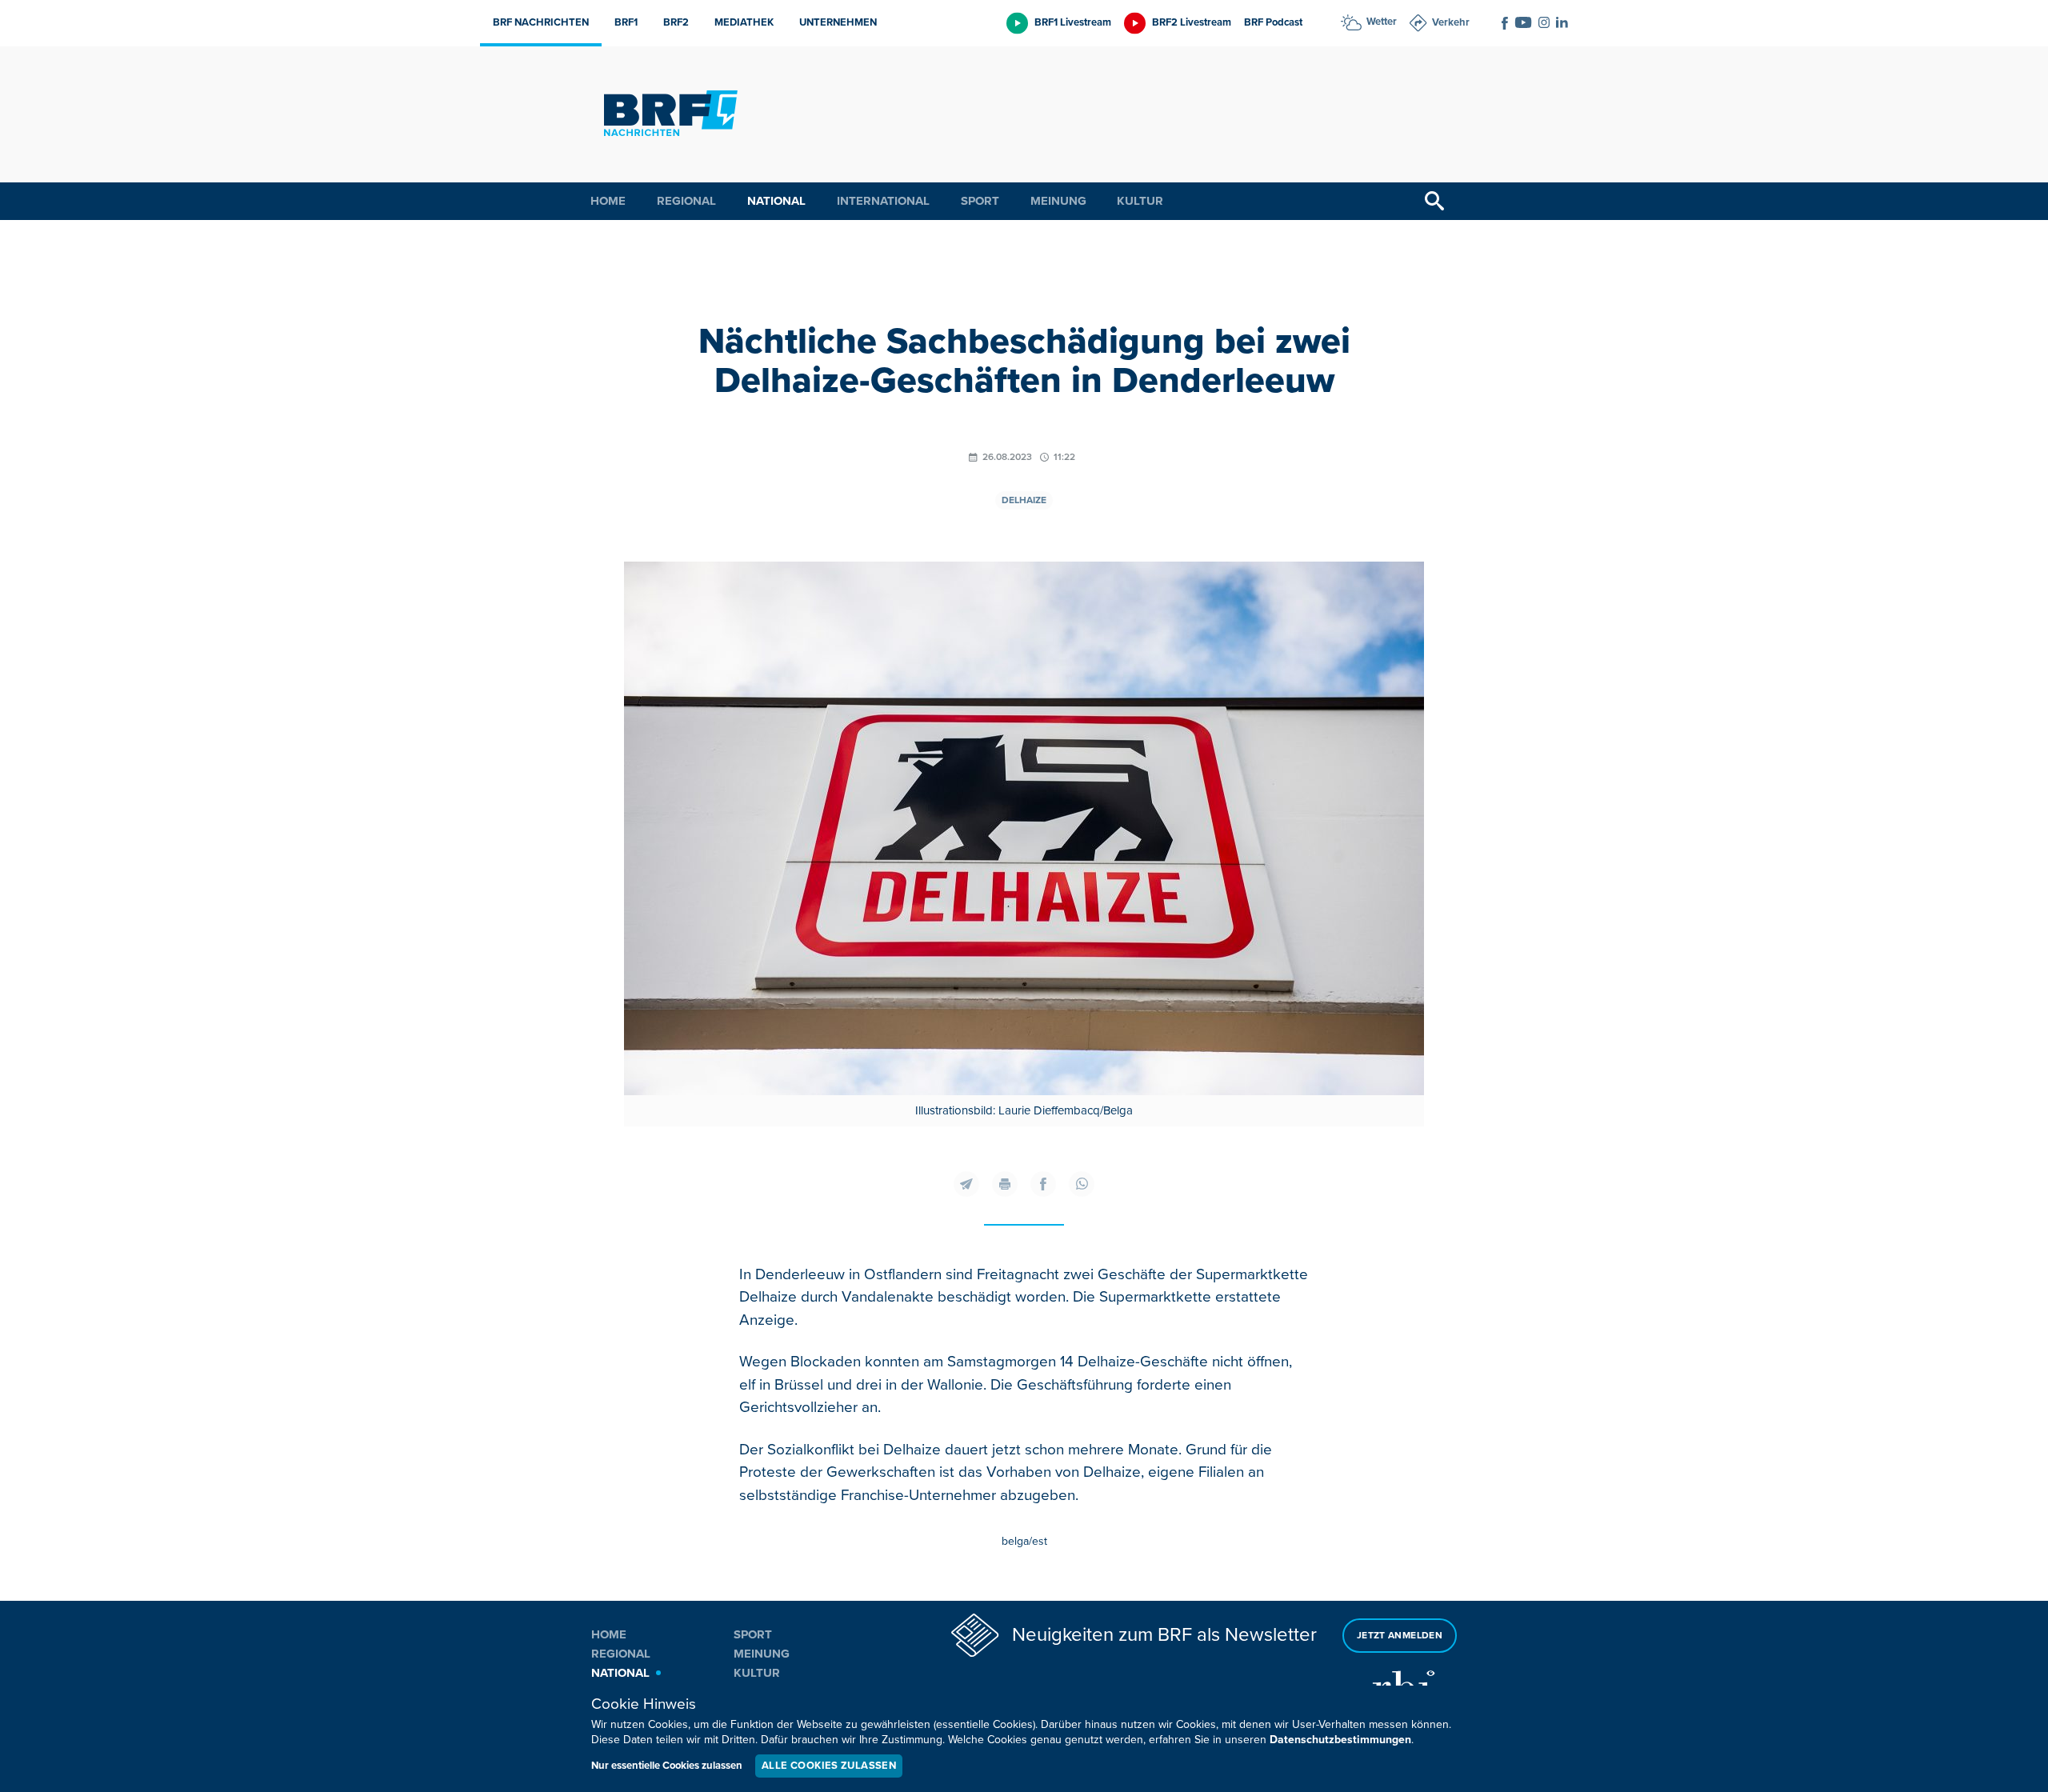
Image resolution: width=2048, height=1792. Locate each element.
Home (608, 201)
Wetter (1382, 22)
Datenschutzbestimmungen (1340, 1740)
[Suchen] (1434, 201)
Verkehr (1451, 22)
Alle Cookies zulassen (829, 1766)
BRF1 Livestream (1073, 22)
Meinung (1058, 201)
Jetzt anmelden (1400, 1636)
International (883, 201)
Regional (686, 201)
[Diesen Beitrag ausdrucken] (1005, 1184)
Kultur (1140, 201)
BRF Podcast (1273, 22)
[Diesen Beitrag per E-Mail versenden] (966, 1184)
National (776, 201)
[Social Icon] (1505, 23)
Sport (980, 201)
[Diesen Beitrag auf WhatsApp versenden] (1082, 1184)
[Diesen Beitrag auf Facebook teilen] (1043, 1184)
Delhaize (1024, 500)
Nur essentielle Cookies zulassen (667, 1766)
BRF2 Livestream (1192, 22)
